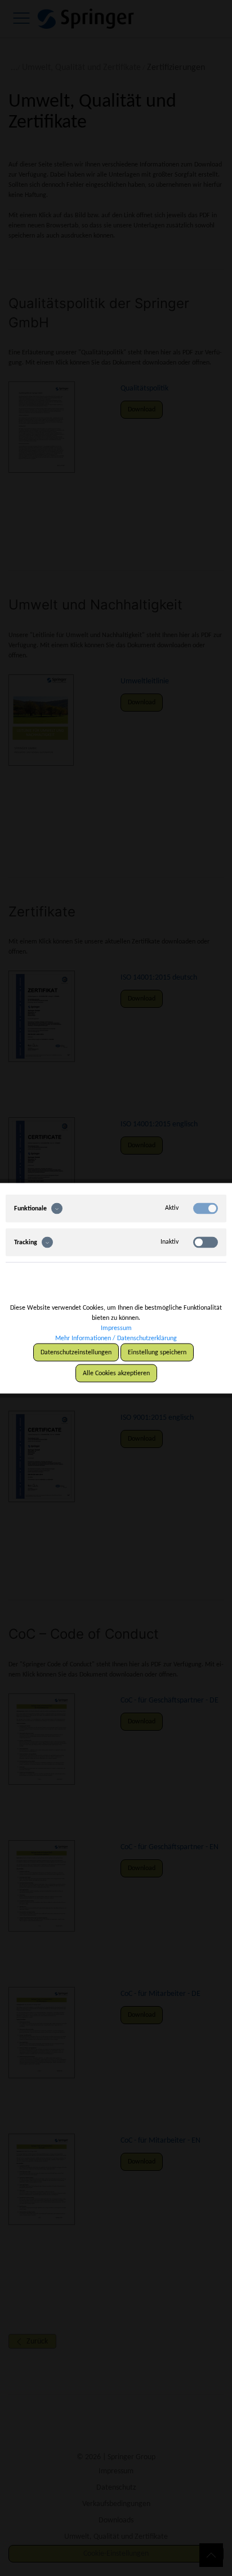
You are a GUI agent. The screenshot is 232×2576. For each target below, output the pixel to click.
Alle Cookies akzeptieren (116, 1373)
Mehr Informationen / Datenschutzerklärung (116, 1338)
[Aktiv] (206, 1208)
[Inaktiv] (206, 1242)
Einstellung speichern (157, 1352)
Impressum (116, 1328)
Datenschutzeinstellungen (76, 1352)
